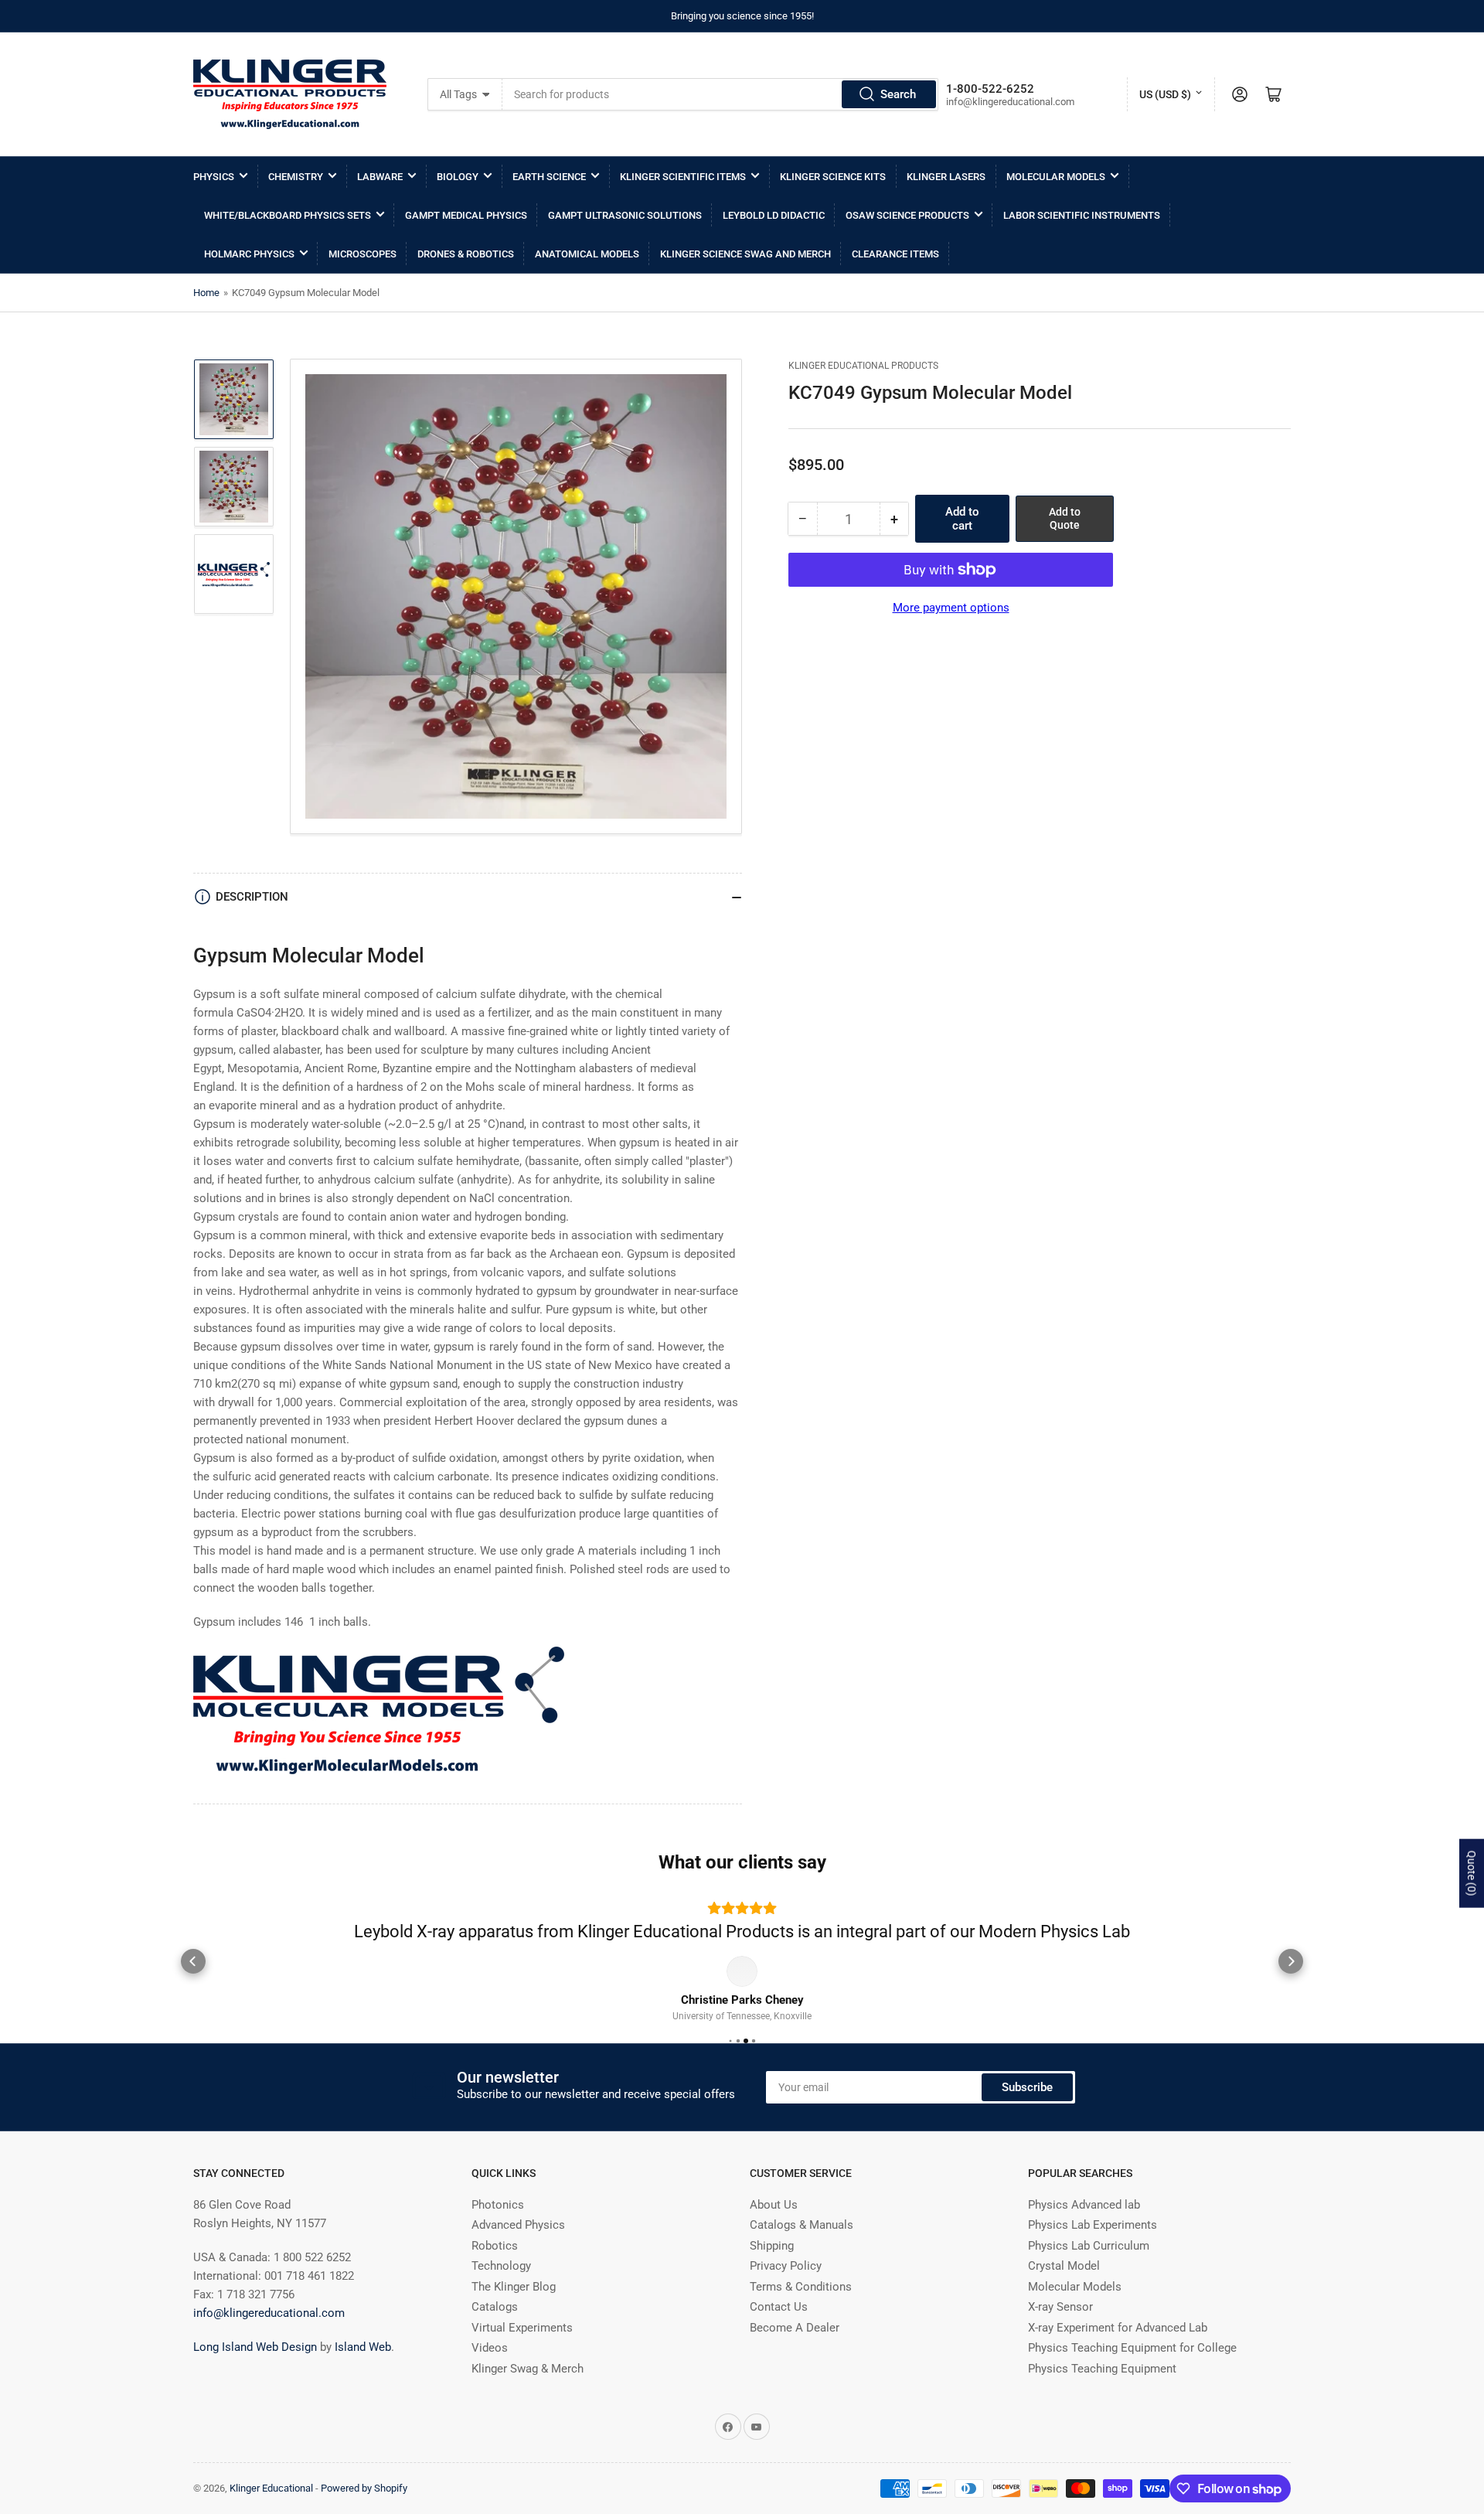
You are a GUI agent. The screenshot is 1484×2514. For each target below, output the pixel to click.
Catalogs (495, 2331)
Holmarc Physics (249, 254)
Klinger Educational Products (863, 366)
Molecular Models (1056, 177)
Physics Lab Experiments (1093, 2249)
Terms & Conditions (801, 2311)
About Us (774, 2229)
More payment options (951, 608)
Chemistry (296, 177)
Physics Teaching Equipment (1102, 2393)
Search (898, 94)
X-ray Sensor (1060, 2331)
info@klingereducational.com (269, 2337)
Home (206, 293)
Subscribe (1027, 2111)
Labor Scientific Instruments (1082, 215)
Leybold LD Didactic (774, 215)
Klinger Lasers (946, 177)
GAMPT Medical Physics (466, 215)
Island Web (363, 2371)
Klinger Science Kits (833, 177)
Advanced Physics (518, 2249)
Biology (458, 177)
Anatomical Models (587, 254)
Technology (501, 2290)
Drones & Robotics (466, 254)
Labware (380, 177)
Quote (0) (1472, 1873)
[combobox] (720, 94)
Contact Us (779, 2331)
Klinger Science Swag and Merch (745, 254)
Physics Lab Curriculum (1089, 2270)
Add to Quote (1065, 518)
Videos (490, 2372)
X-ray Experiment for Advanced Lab (1118, 2352)
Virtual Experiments (522, 2352)
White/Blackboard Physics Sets (288, 215)
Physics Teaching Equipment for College (1132, 2372)
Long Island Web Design (255, 2371)
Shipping (772, 2270)
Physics (214, 177)
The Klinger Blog (514, 2311)
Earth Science (549, 177)
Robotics (495, 2270)
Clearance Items (895, 254)
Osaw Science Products (907, 215)
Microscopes (362, 254)
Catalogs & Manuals (802, 2249)
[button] (193, 1974)
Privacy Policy (786, 2290)
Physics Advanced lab (1084, 2229)
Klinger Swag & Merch (528, 2393)
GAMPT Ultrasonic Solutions (625, 215)
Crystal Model (1064, 2290)
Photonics (498, 2229)
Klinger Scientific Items (683, 177)
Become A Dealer (795, 2352)
